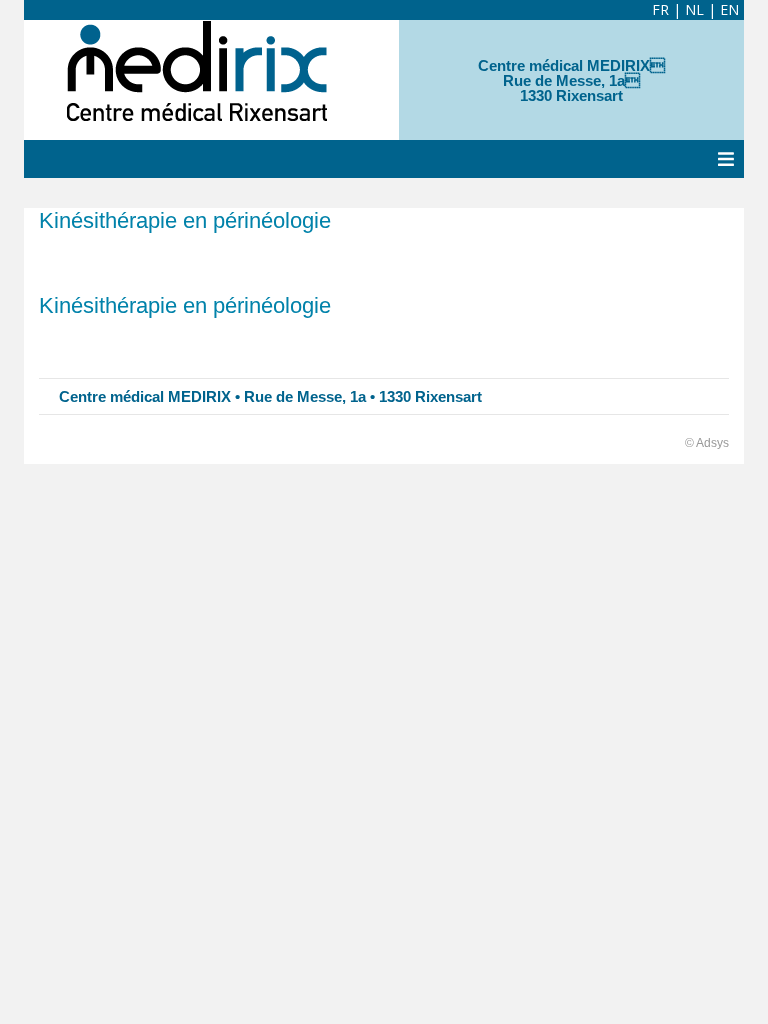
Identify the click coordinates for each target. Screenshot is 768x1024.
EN (729, 9)
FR (660, 9)
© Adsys (707, 443)
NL (694, 9)
